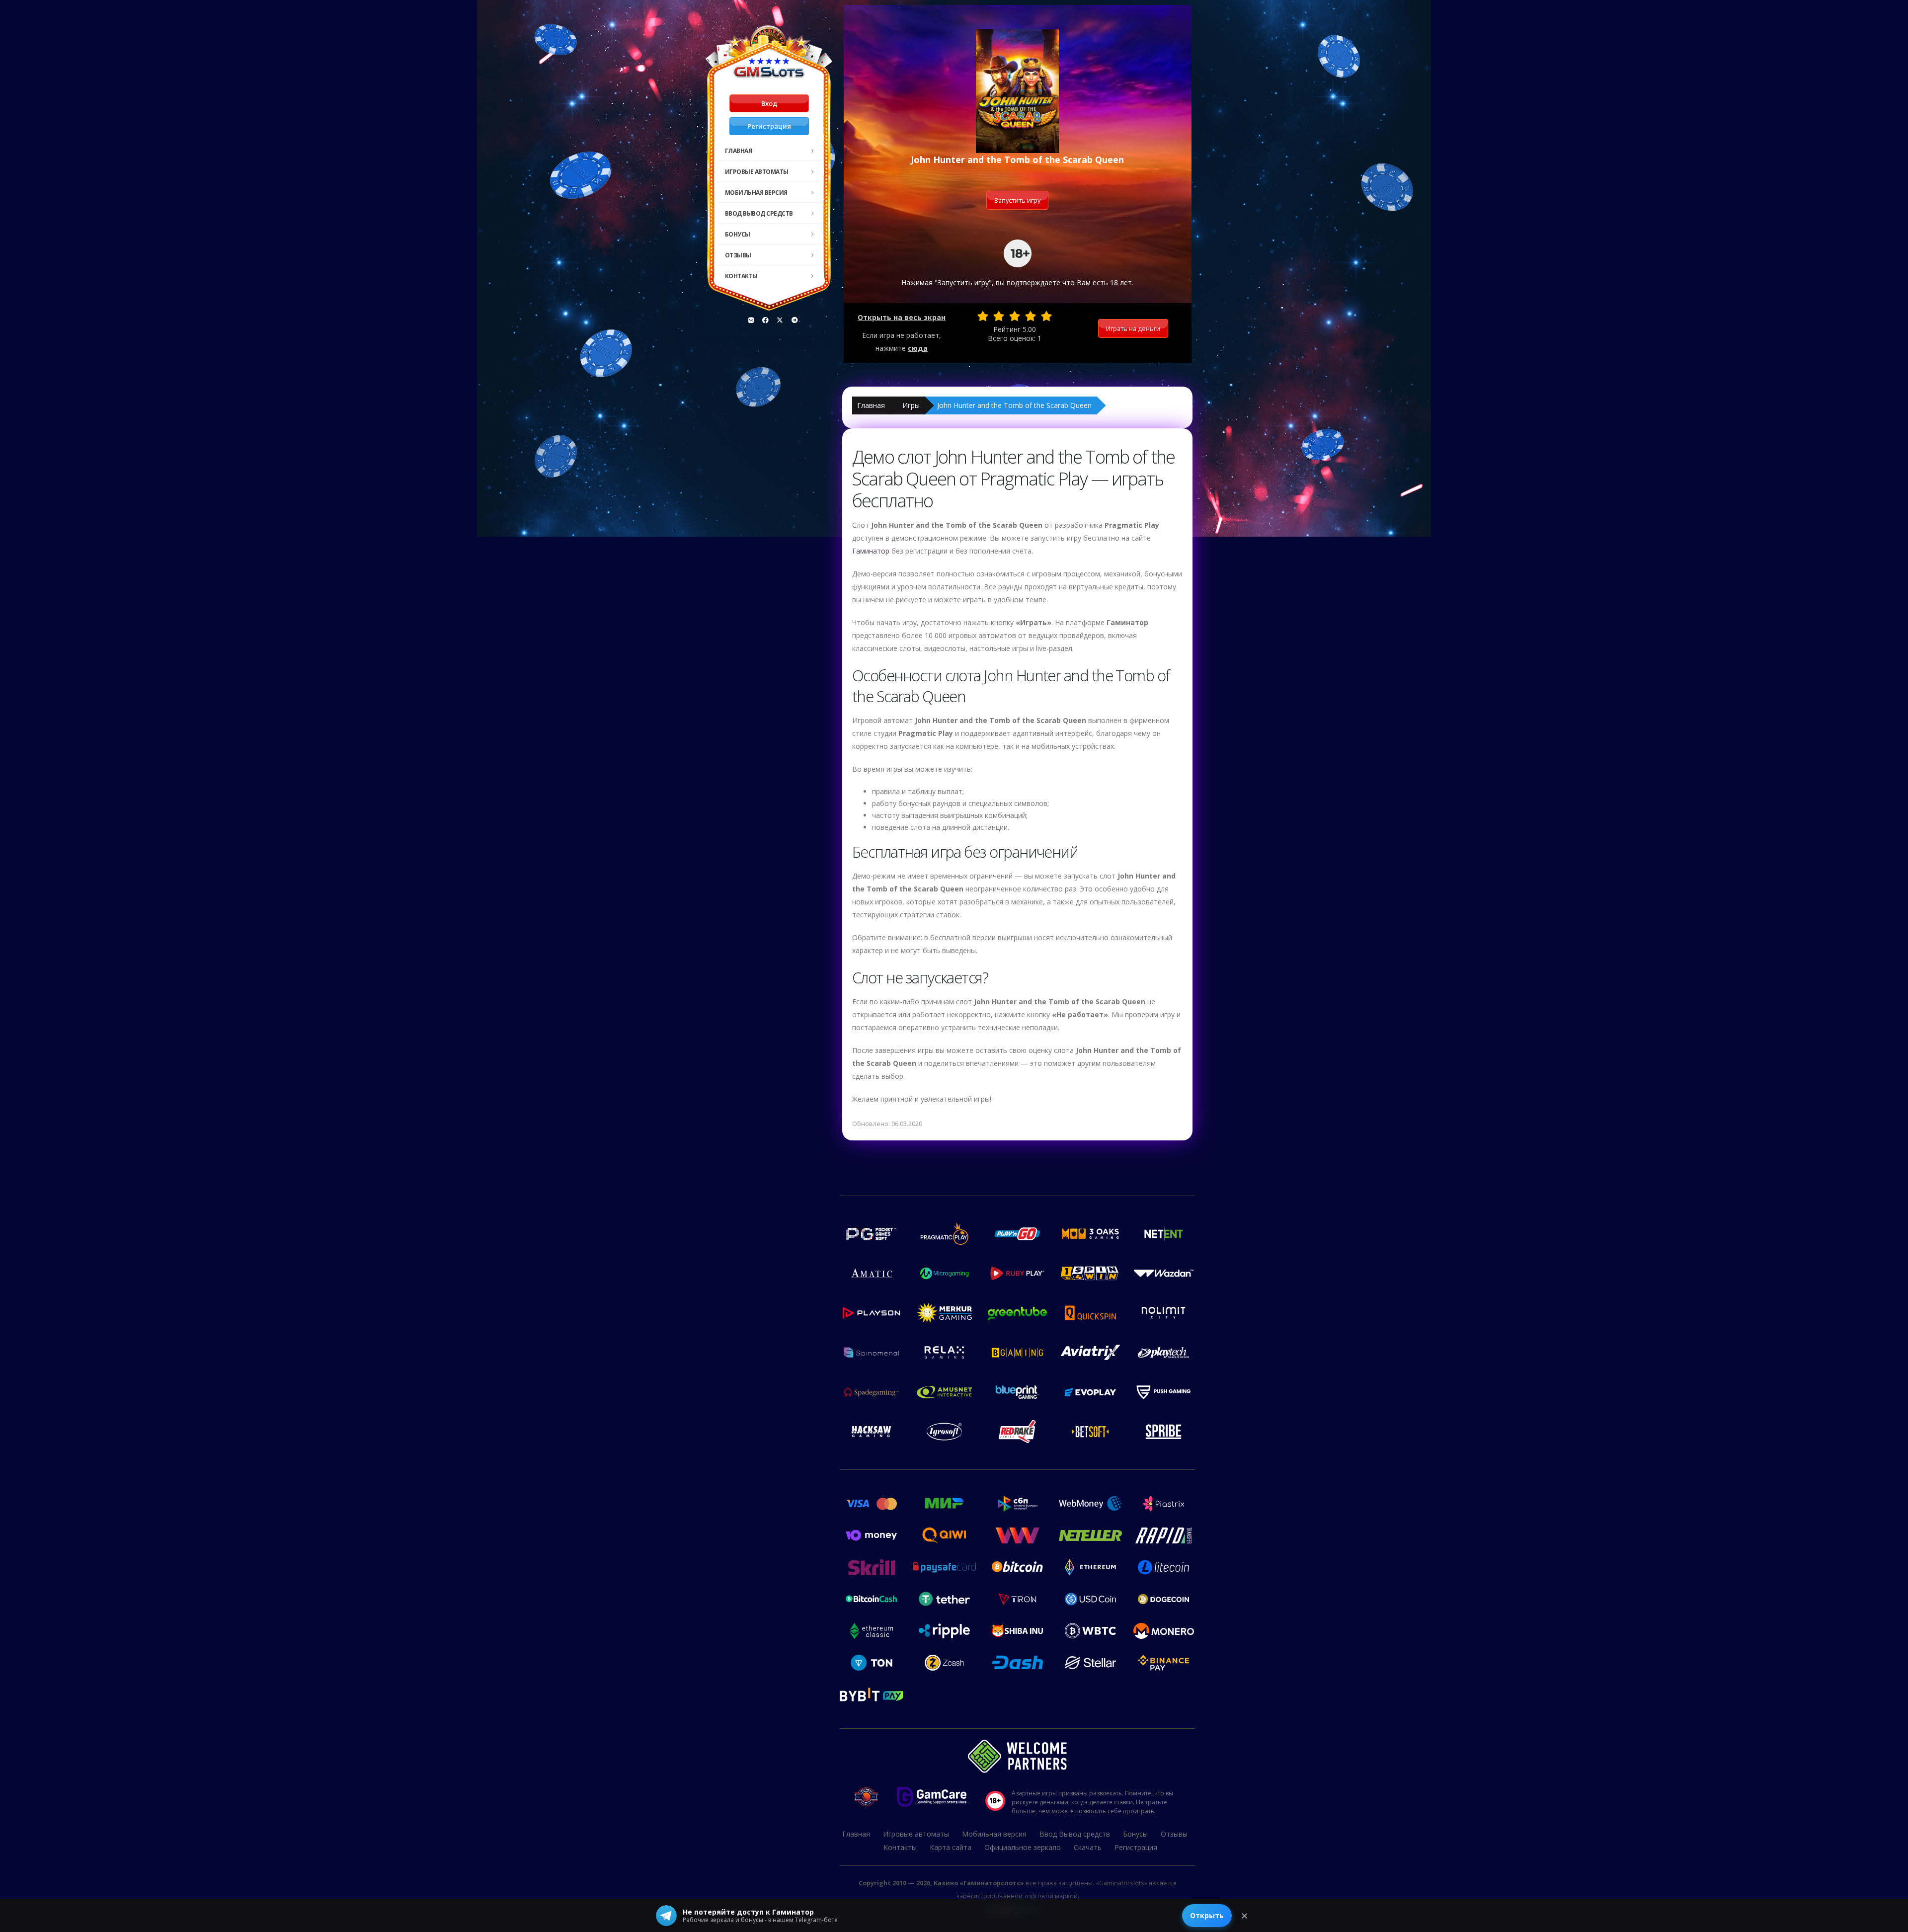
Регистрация (769, 126)
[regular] (1015, 316)
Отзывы (738, 255)
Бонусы (738, 234)
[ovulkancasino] (766, 320)
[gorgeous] (1046, 316)
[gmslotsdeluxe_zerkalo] (795, 320)
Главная (739, 151)
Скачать (1088, 1847)
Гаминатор (871, 551)
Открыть (1207, 1915)
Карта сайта (951, 1847)
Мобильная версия (756, 193)
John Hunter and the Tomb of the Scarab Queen (1014, 405)
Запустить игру (1017, 200)
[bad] (983, 316)
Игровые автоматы (757, 172)
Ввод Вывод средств (759, 213)
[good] (1031, 316)
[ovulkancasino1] (751, 320)
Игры (911, 405)
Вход (769, 103)
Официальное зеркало (1023, 1847)
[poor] (999, 316)
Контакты (741, 276)
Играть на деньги (1133, 328)
